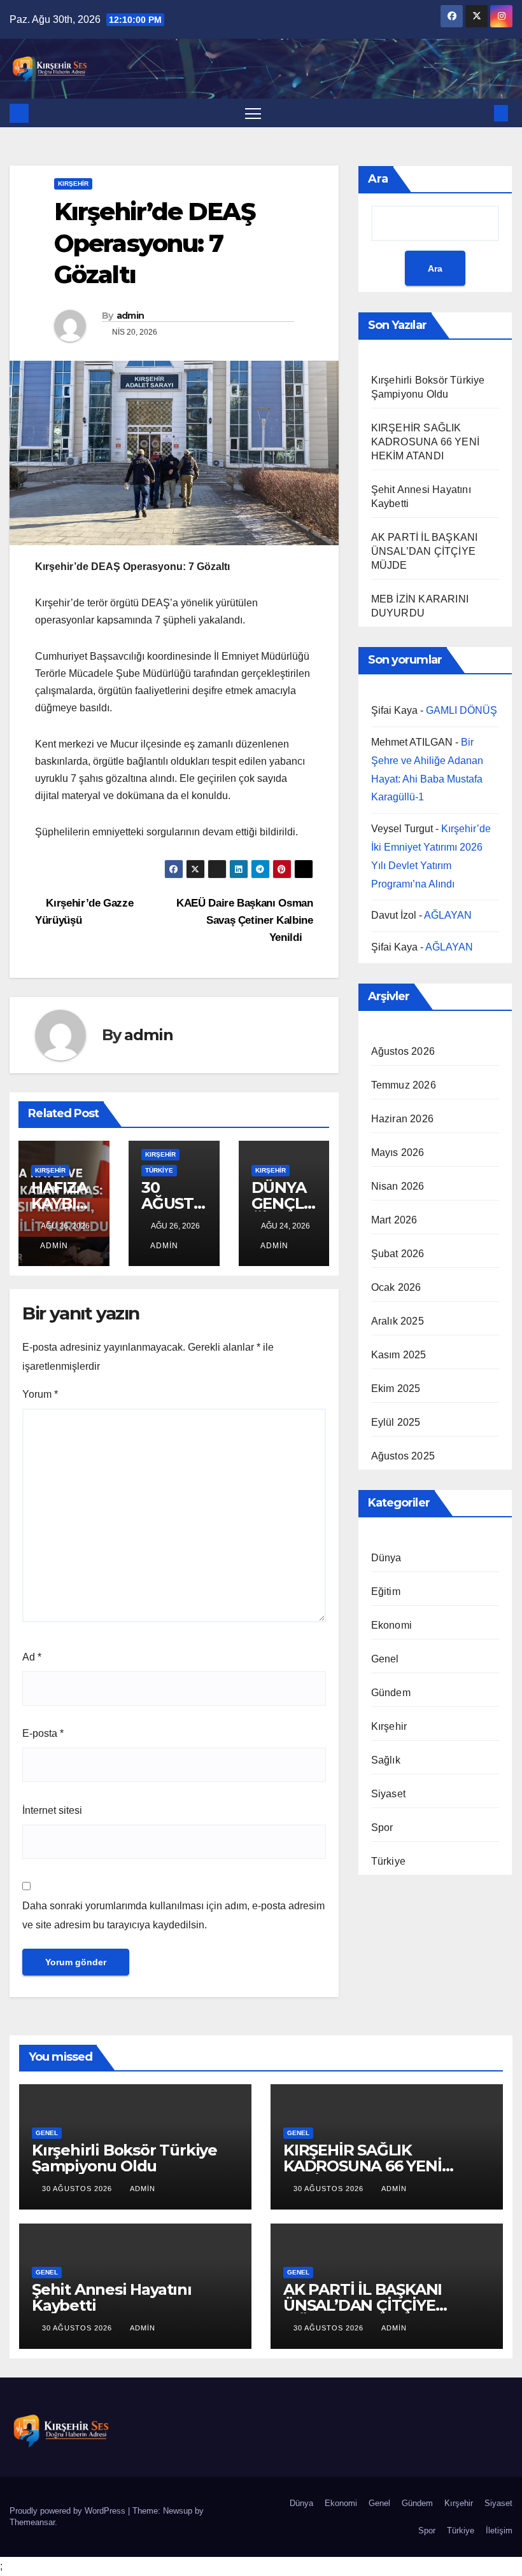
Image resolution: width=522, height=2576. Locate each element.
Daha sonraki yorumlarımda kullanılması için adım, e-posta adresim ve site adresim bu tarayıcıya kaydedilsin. (173, 1915)
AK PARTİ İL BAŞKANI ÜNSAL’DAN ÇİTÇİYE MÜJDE (425, 551)
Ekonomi (391, 1625)
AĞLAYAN (448, 915)
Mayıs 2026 (398, 1152)
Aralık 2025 (398, 1321)
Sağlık (386, 1760)
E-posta (43, 1733)
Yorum (40, 1394)
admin (130, 316)
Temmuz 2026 (404, 1085)
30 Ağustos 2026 (78, 2189)
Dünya (386, 1558)
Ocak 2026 (396, 1287)
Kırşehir (73, 184)
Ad (32, 1657)
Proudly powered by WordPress (69, 2511)
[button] (481, 113)
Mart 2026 (394, 1220)
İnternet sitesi (52, 1810)
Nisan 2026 (398, 1186)
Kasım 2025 (399, 1355)
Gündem (391, 1693)
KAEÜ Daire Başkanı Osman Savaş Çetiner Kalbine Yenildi (245, 920)
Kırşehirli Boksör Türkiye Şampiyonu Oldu (124, 2158)
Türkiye (159, 1170)
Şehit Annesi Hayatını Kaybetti (112, 2297)
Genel (385, 1659)
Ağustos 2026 (403, 1051)
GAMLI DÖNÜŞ (462, 710)
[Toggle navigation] (253, 113)
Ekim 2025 (396, 1389)
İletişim (499, 2531)
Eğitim (386, 1591)
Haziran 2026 (402, 1119)
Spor (382, 1828)
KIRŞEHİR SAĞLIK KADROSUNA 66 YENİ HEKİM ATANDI (425, 442)
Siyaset (388, 1794)
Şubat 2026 (398, 1254)
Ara (378, 179)
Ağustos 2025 (403, 1456)
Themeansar (32, 2522)
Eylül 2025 (396, 1422)
